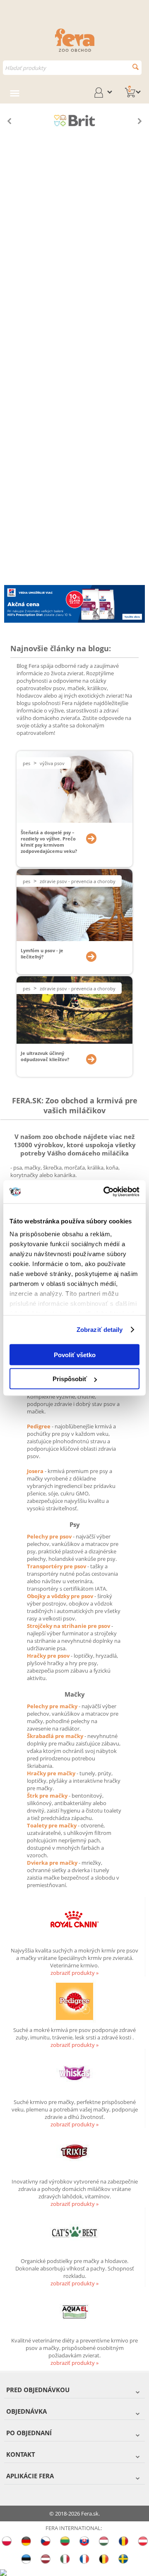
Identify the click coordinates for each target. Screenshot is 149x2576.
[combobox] (72, 68)
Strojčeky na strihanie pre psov (69, 1626)
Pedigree (39, 1426)
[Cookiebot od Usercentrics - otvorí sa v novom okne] (105, 1192)
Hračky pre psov (49, 1656)
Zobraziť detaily (100, 1330)
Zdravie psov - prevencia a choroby (78, 881)
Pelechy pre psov (50, 1536)
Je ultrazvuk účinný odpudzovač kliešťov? (45, 1056)
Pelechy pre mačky (53, 1706)
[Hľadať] (136, 67)
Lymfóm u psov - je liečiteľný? (42, 953)
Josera (36, 1471)
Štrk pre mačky (48, 1796)
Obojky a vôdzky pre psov (61, 1596)
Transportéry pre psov (57, 1566)
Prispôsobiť (70, 1379)
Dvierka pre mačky (53, 1863)
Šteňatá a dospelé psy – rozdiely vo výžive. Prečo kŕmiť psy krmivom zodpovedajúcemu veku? (49, 842)
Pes (26, 763)
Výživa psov (52, 763)
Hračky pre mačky (52, 1773)
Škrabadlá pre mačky (56, 1736)
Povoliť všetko (75, 1354)
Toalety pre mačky (52, 1825)
